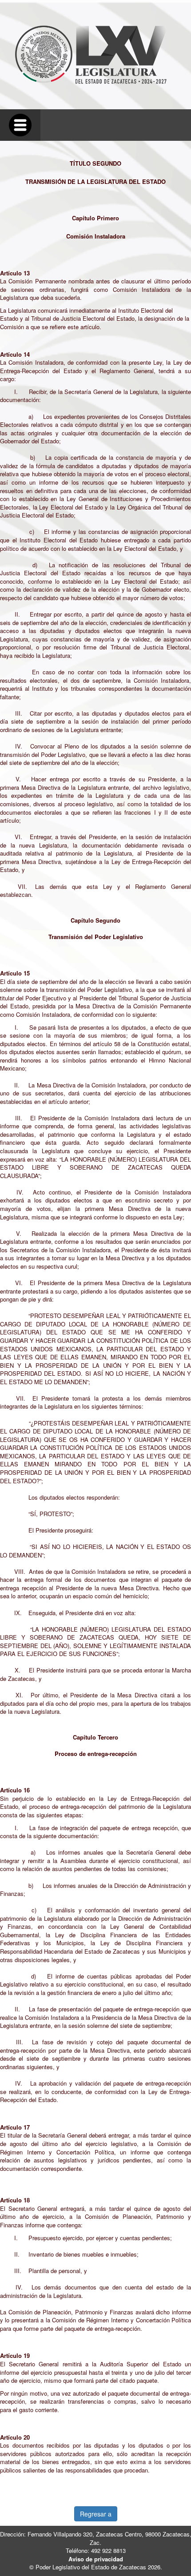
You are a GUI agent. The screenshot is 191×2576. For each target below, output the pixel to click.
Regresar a (96, 2514)
